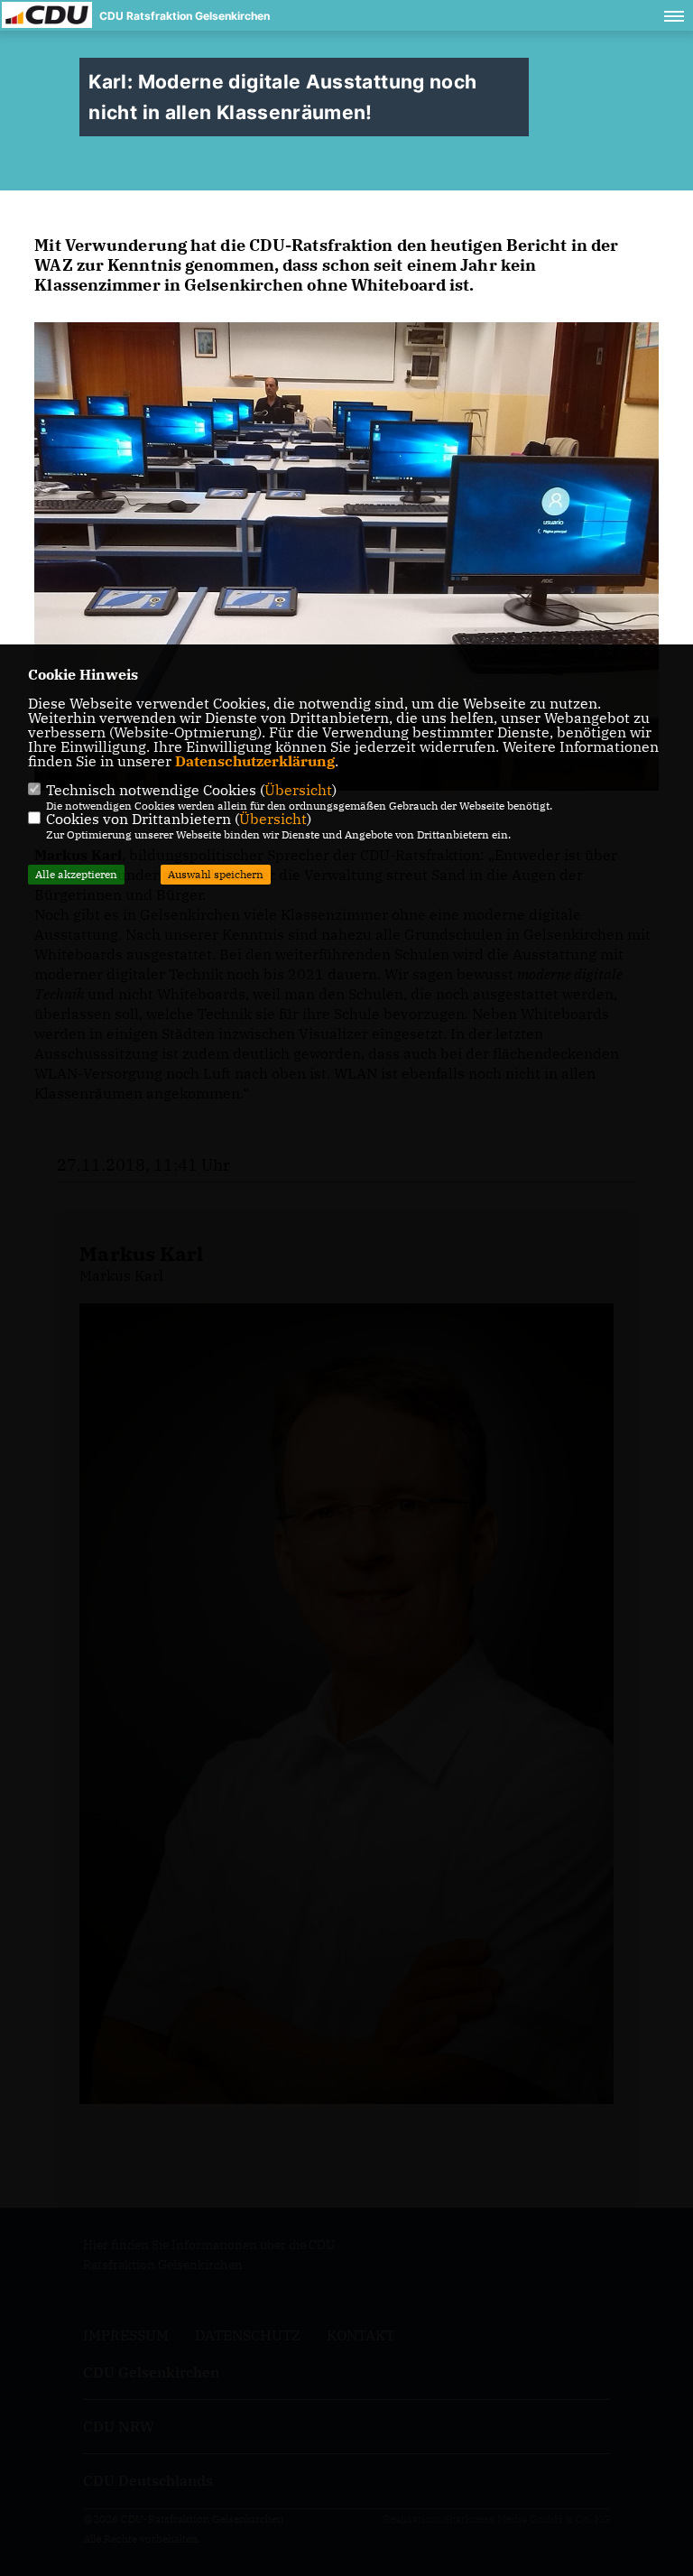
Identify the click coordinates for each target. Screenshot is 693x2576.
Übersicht (298, 790)
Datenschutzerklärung (255, 761)
